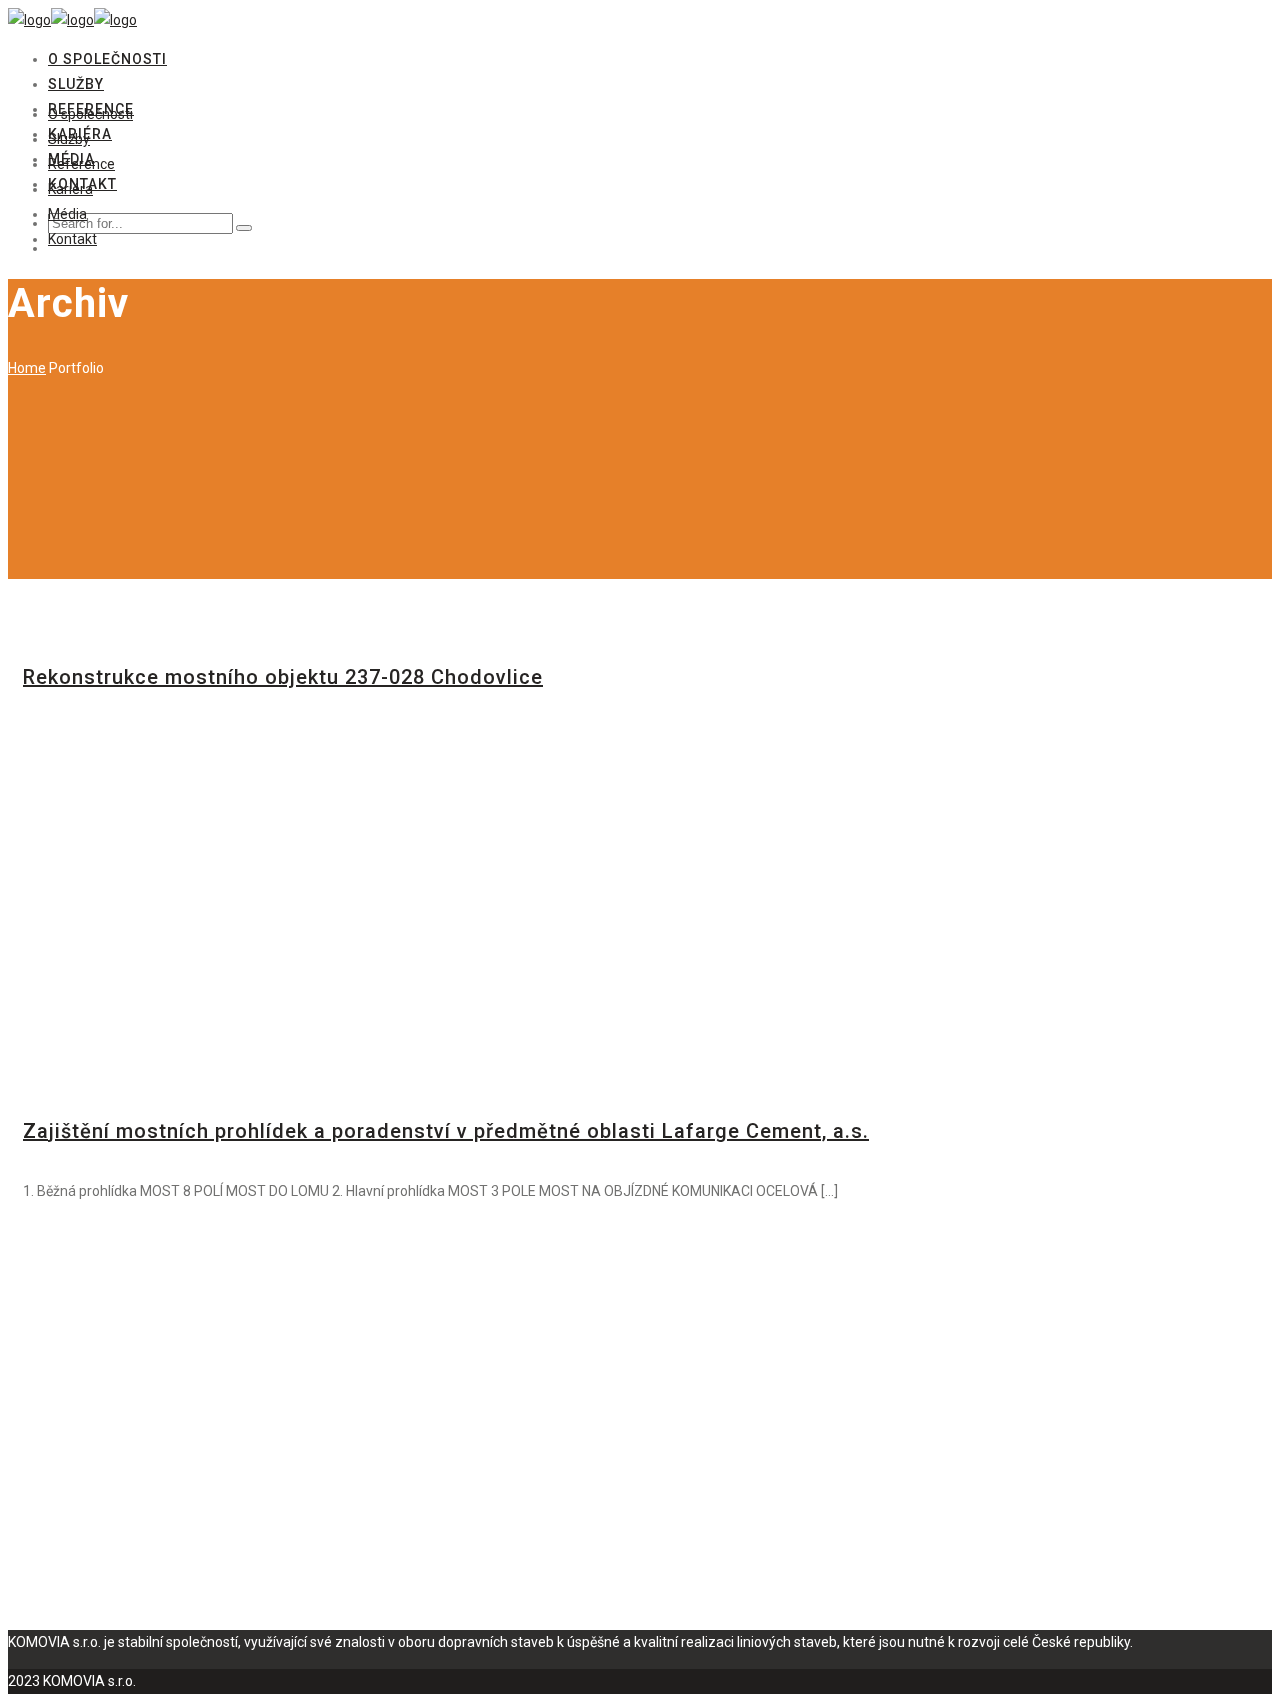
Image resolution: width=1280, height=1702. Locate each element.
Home (27, 368)
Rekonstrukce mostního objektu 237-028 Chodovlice (283, 677)
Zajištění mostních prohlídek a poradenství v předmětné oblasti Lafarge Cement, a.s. (446, 1131)
